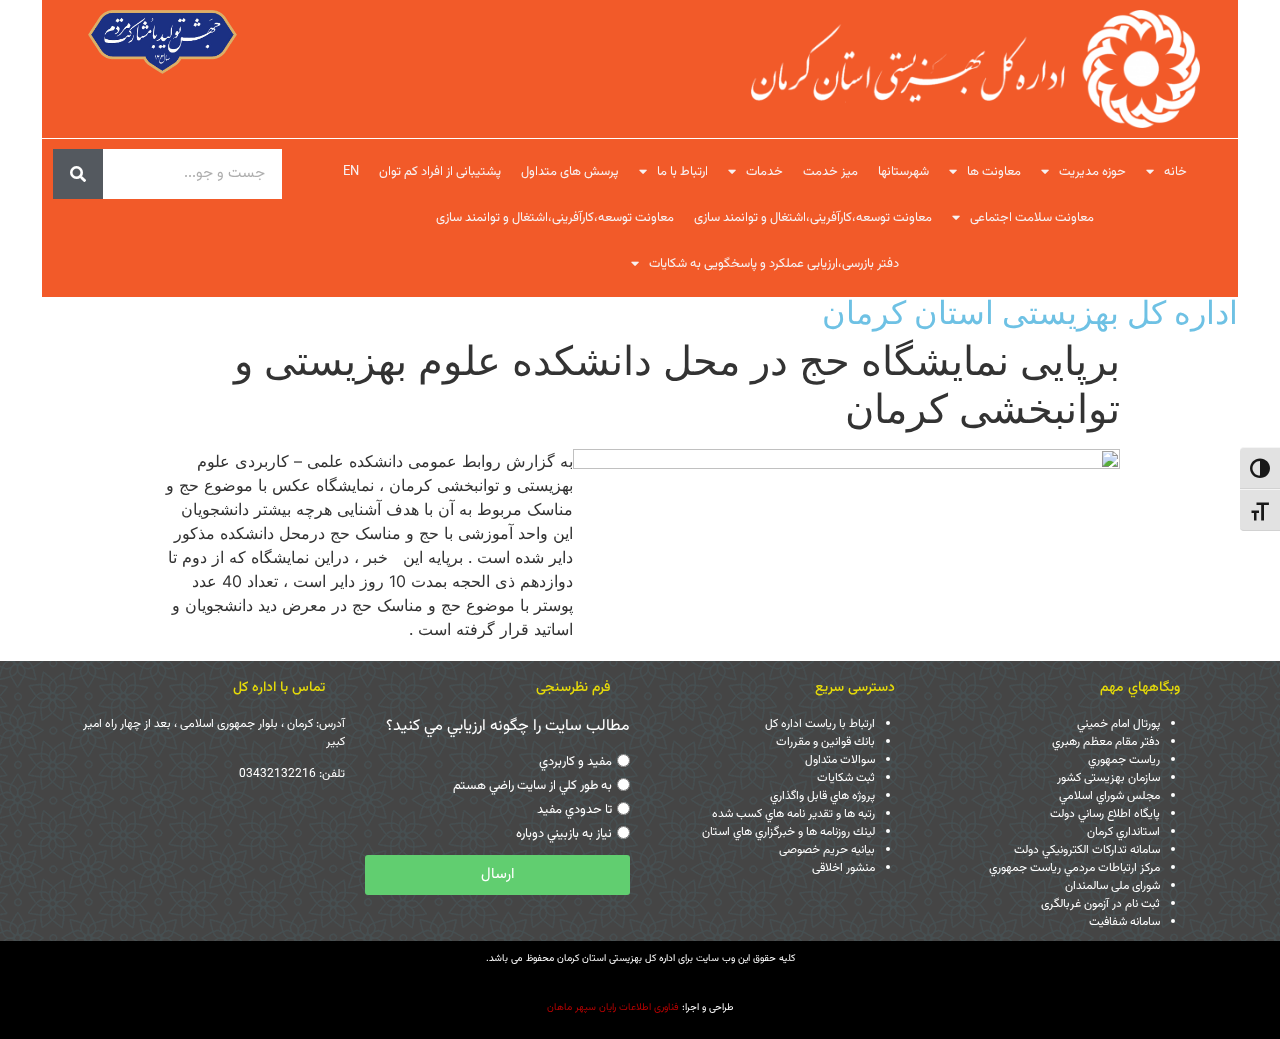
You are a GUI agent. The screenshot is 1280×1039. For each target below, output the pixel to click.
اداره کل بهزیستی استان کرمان (1030, 312)
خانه (1175, 172)
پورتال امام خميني (1118, 724)
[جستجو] (78, 174)
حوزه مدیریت (1092, 172)
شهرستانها (903, 172)
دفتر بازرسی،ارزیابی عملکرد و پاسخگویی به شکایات (774, 264)
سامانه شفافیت (1124, 922)
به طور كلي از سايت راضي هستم (532, 786)
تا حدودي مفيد (574, 810)
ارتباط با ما (682, 172)
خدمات (764, 172)
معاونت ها (994, 172)
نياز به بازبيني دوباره (564, 834)
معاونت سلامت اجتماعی (1032, 218)
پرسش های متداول (570, 172)
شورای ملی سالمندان (1112, 886)
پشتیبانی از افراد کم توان (440, 172)
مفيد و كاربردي (575, 762)
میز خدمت (830, 172)
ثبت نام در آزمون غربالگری (1100, 904)
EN (351, 172)
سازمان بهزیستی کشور (1108, 778)
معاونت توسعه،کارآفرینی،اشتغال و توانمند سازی (813, 218)
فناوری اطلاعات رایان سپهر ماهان (613, 1007)
